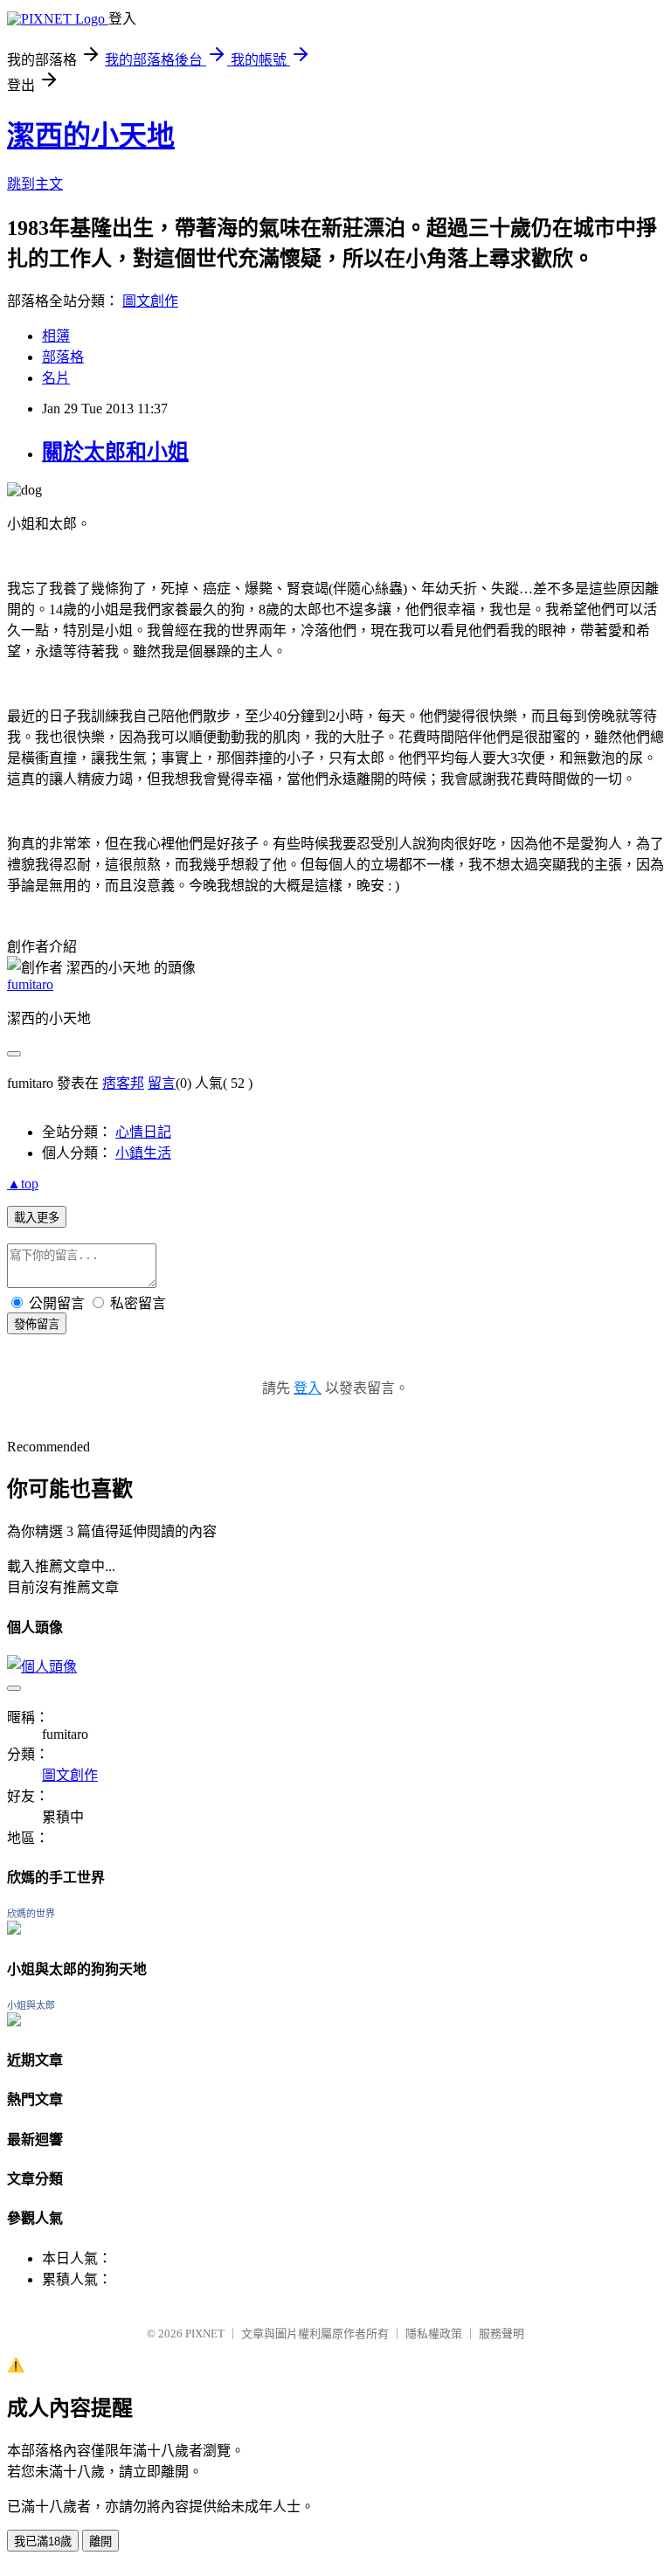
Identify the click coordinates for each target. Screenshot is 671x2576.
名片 (56, 378)
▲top (23, 1184)
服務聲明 (502, 2334)
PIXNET (205, 2334)
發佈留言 (37, 1324)
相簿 (56, 336)
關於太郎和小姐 (115, 452)
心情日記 (143, 1132)
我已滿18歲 (43, 2541)
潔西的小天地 (91, 135)
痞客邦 (123, 1083)
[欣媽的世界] (14, 1930)
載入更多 (37, 1218)
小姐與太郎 (31, 2005)
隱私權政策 (434, 2334)
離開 (100, 2541)
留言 (162, 1083)
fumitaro (30, 984)
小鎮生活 (143, 1153)
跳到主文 (35, 184)
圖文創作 (150, 301)
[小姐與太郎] (14, 2022)
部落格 (63, 357)
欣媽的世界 (31, 1914)
